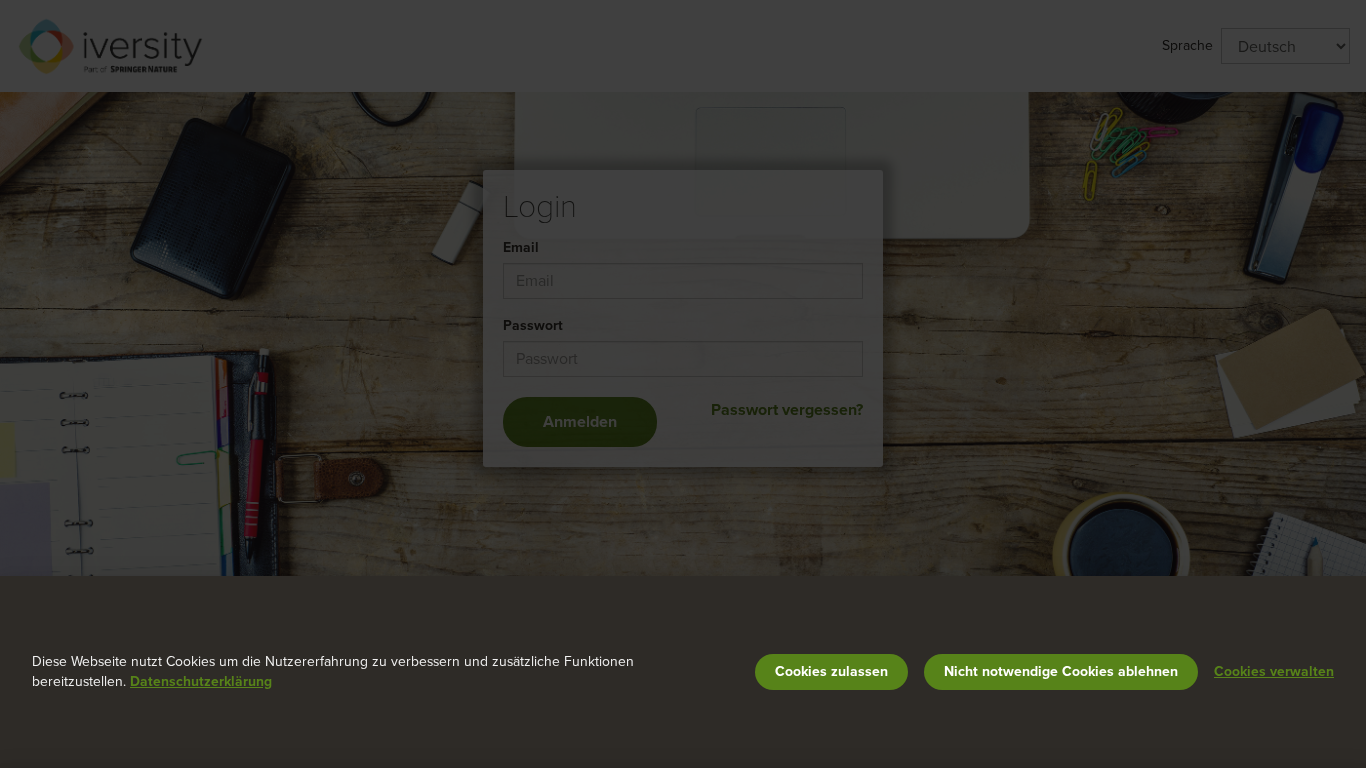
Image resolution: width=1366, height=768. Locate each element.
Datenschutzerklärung (201, 681)
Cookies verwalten (1274, 671)
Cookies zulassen (831, 671)
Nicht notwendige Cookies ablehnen (1061, 671)
